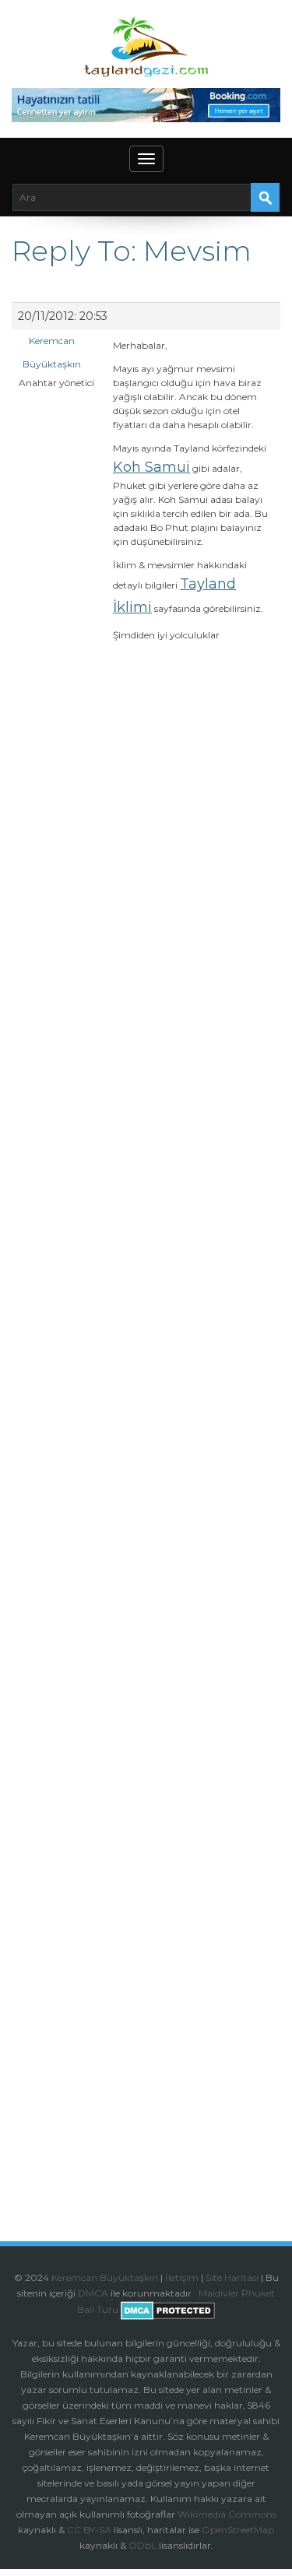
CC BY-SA (89, 2530)
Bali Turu (98, 2309)
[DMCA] (197, 2293)
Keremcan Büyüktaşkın (105, 2277)
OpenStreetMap (238, 2530)
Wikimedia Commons (227, 2514)
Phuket (258, 2293)
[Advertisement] (146, 1297)
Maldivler (219, 2293)
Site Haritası (232, 2277)
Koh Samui (151, 467)
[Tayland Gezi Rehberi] (146, 47)
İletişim (182, 2277)
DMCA (93, 2293)
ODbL (142, 2545)
